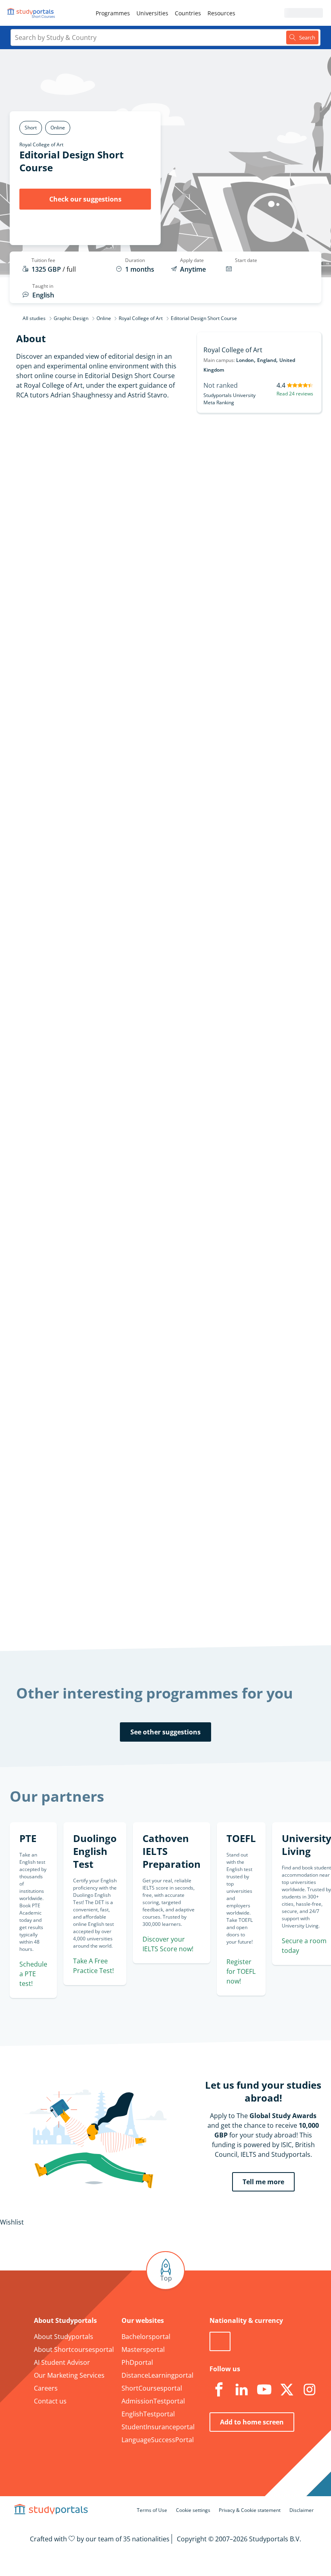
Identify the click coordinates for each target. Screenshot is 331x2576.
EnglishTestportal (148, 2414)
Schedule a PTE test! (33, 1974)
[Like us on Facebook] (219, 2390)
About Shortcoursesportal (74, 2349)
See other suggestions (165, 1732)
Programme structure (62, 485)
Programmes (113, 13)
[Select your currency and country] (220, 2341)
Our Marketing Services (69, 2375)
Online (104, 318)
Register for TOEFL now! (241, 1971)
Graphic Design (71, 318)
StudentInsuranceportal (158, 2427)
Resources (221, 13)
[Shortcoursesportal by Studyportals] (32, 13)
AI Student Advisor (62, 2362)
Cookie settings (193, 2510)
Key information (71, 447)
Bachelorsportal (146, 2337)
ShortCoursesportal (152, 2388)
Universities (152, 13)
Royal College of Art (41, 144)
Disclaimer (302, 2510)
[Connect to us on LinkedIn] (242, 2390)
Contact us (50, 2401)
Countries (188, 13)
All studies (34, 318)
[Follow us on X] (287, 2390)
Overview (82, 466)
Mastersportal (143, 2349)
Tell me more (263, 2182)
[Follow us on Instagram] (310, 2390)
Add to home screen (252, 2422)
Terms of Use (152, 2510)
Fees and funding (70, 524)
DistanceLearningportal (157, 2375)
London (245, 360)
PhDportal (137, 2362)
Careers (46, 2388)
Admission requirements (58, 505)
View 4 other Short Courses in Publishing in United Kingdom (208, 1114)
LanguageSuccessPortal (158, 2440)
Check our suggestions (85, 199)
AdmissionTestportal (153, 2401)
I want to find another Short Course (219, 629)
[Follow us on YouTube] (264, 2390)
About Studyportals (64, 2337)
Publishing (133, 1095)
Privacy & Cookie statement (250, 2510)
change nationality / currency (161, 1489)
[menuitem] (113, 13)
